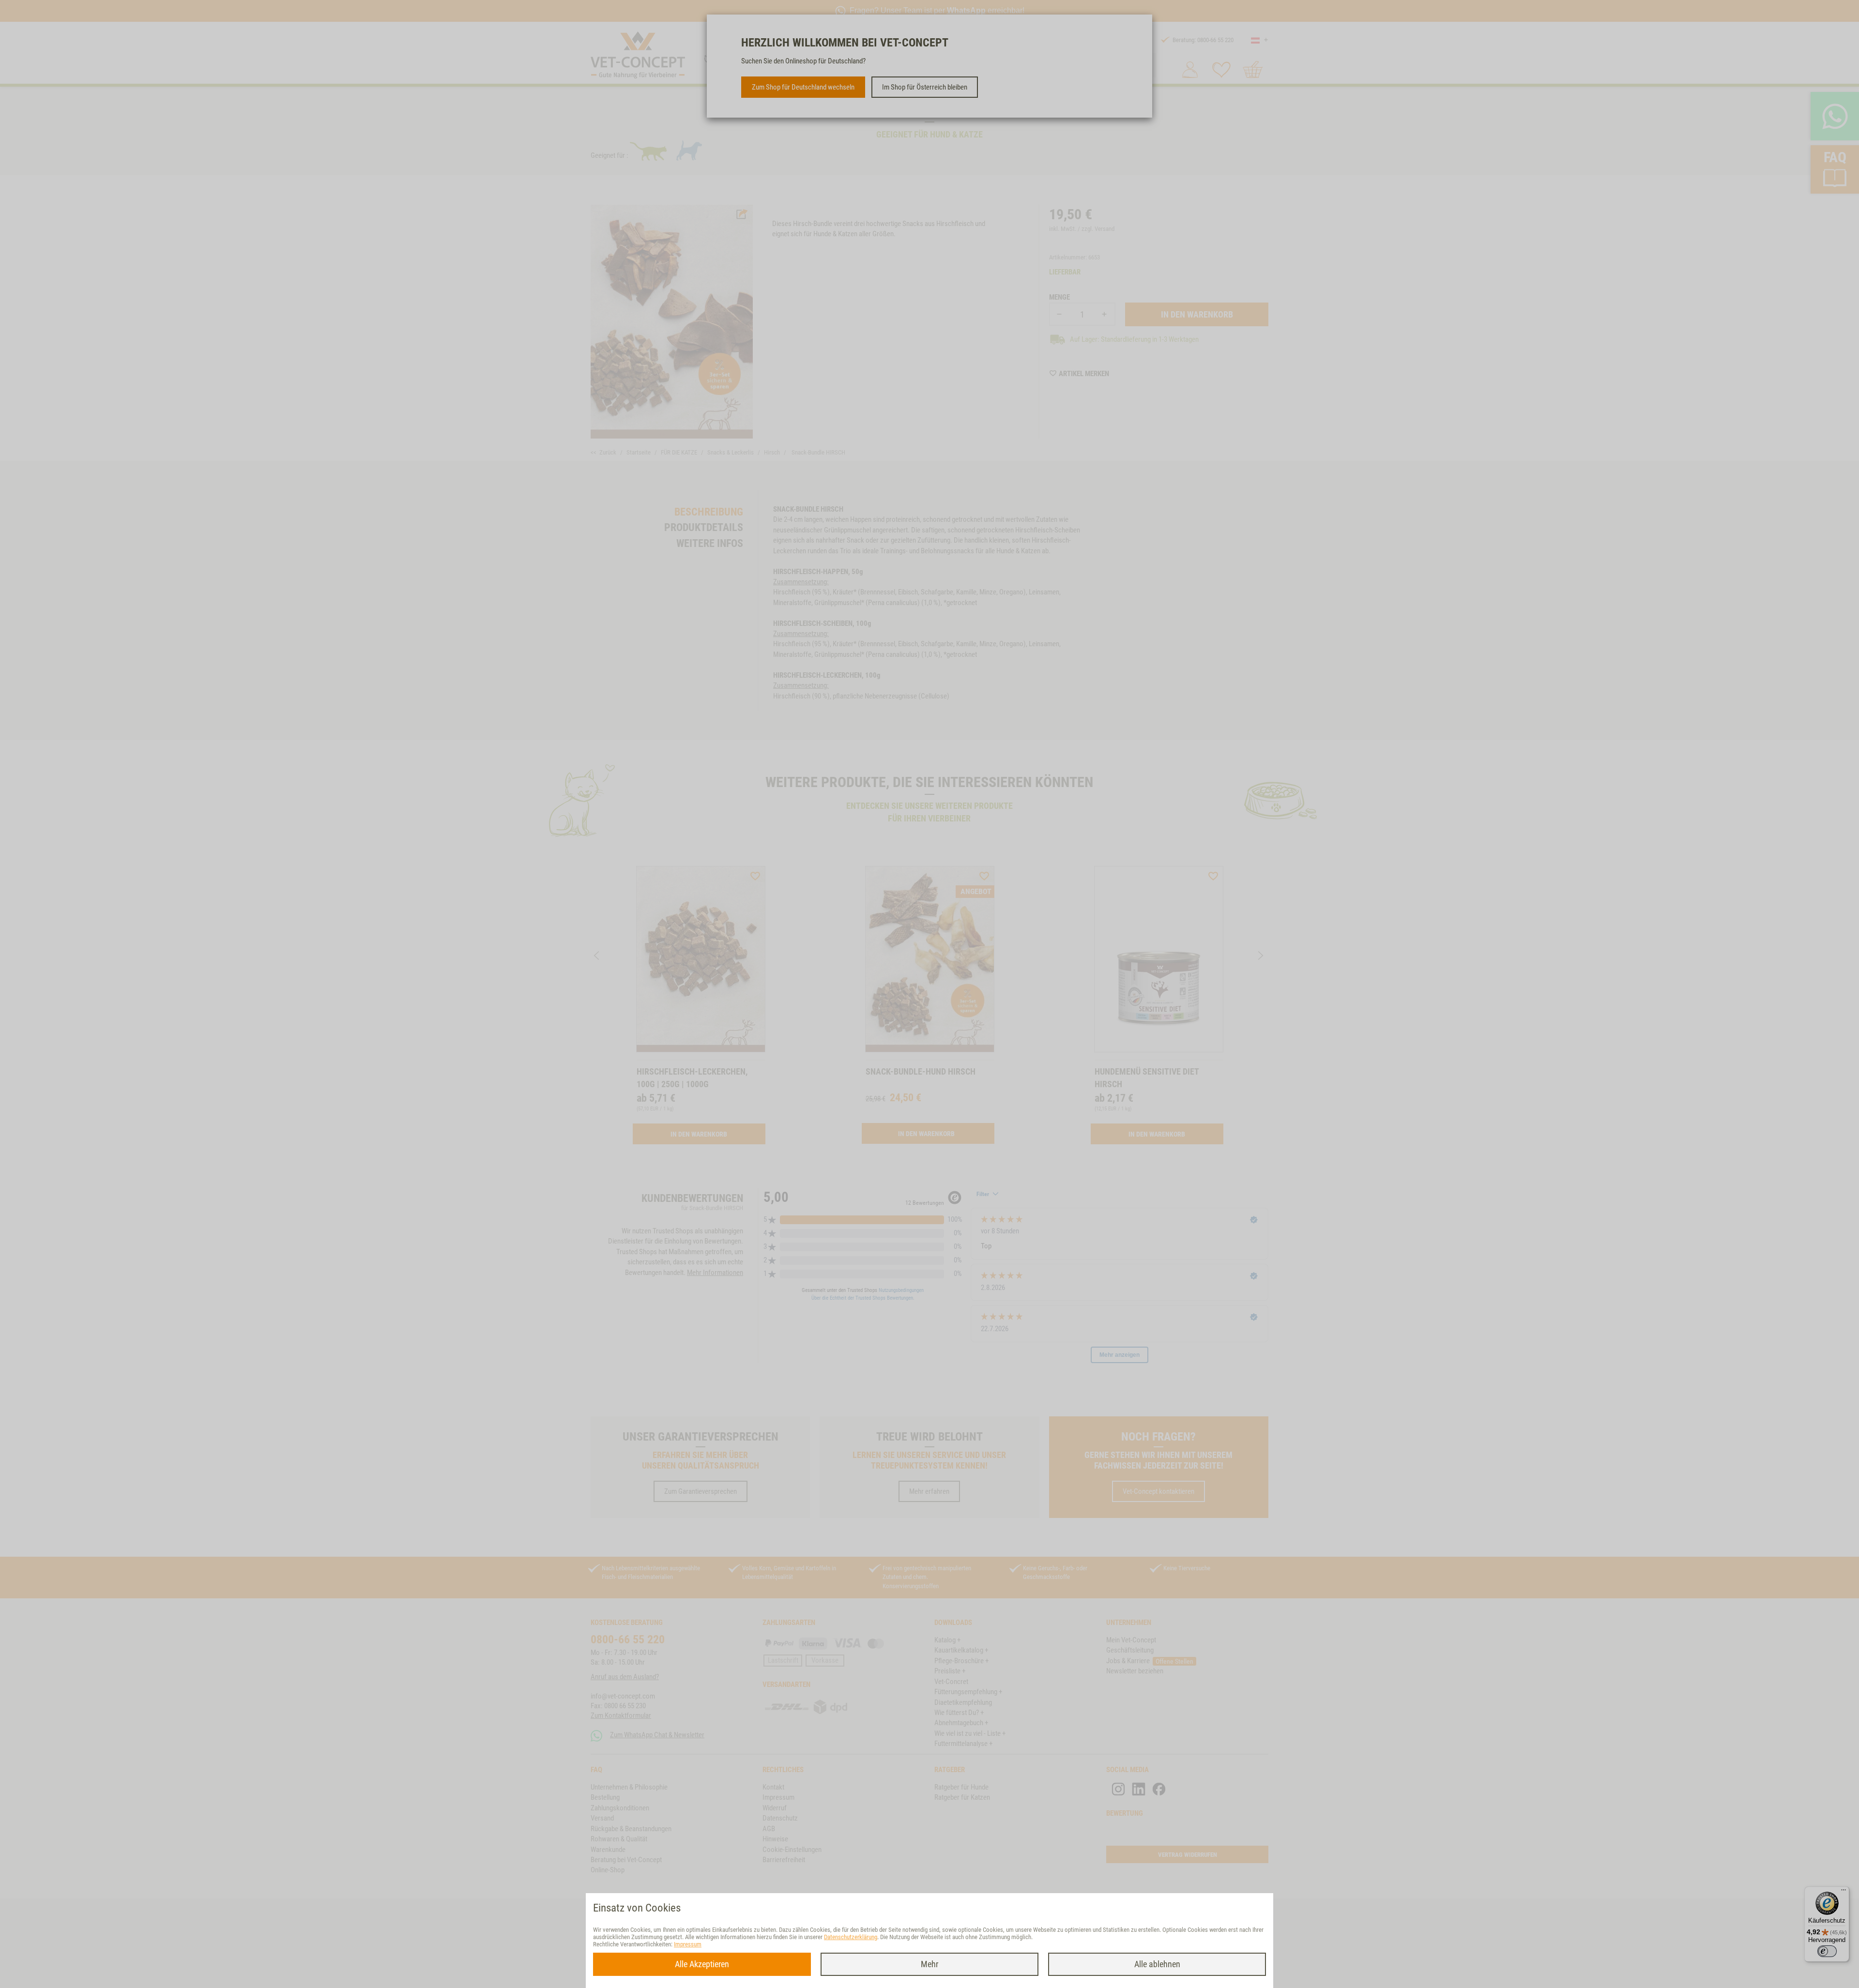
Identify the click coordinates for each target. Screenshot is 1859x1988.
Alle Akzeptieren (702, 1964)
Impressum (688, 1944)
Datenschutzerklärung (851, 1937)
